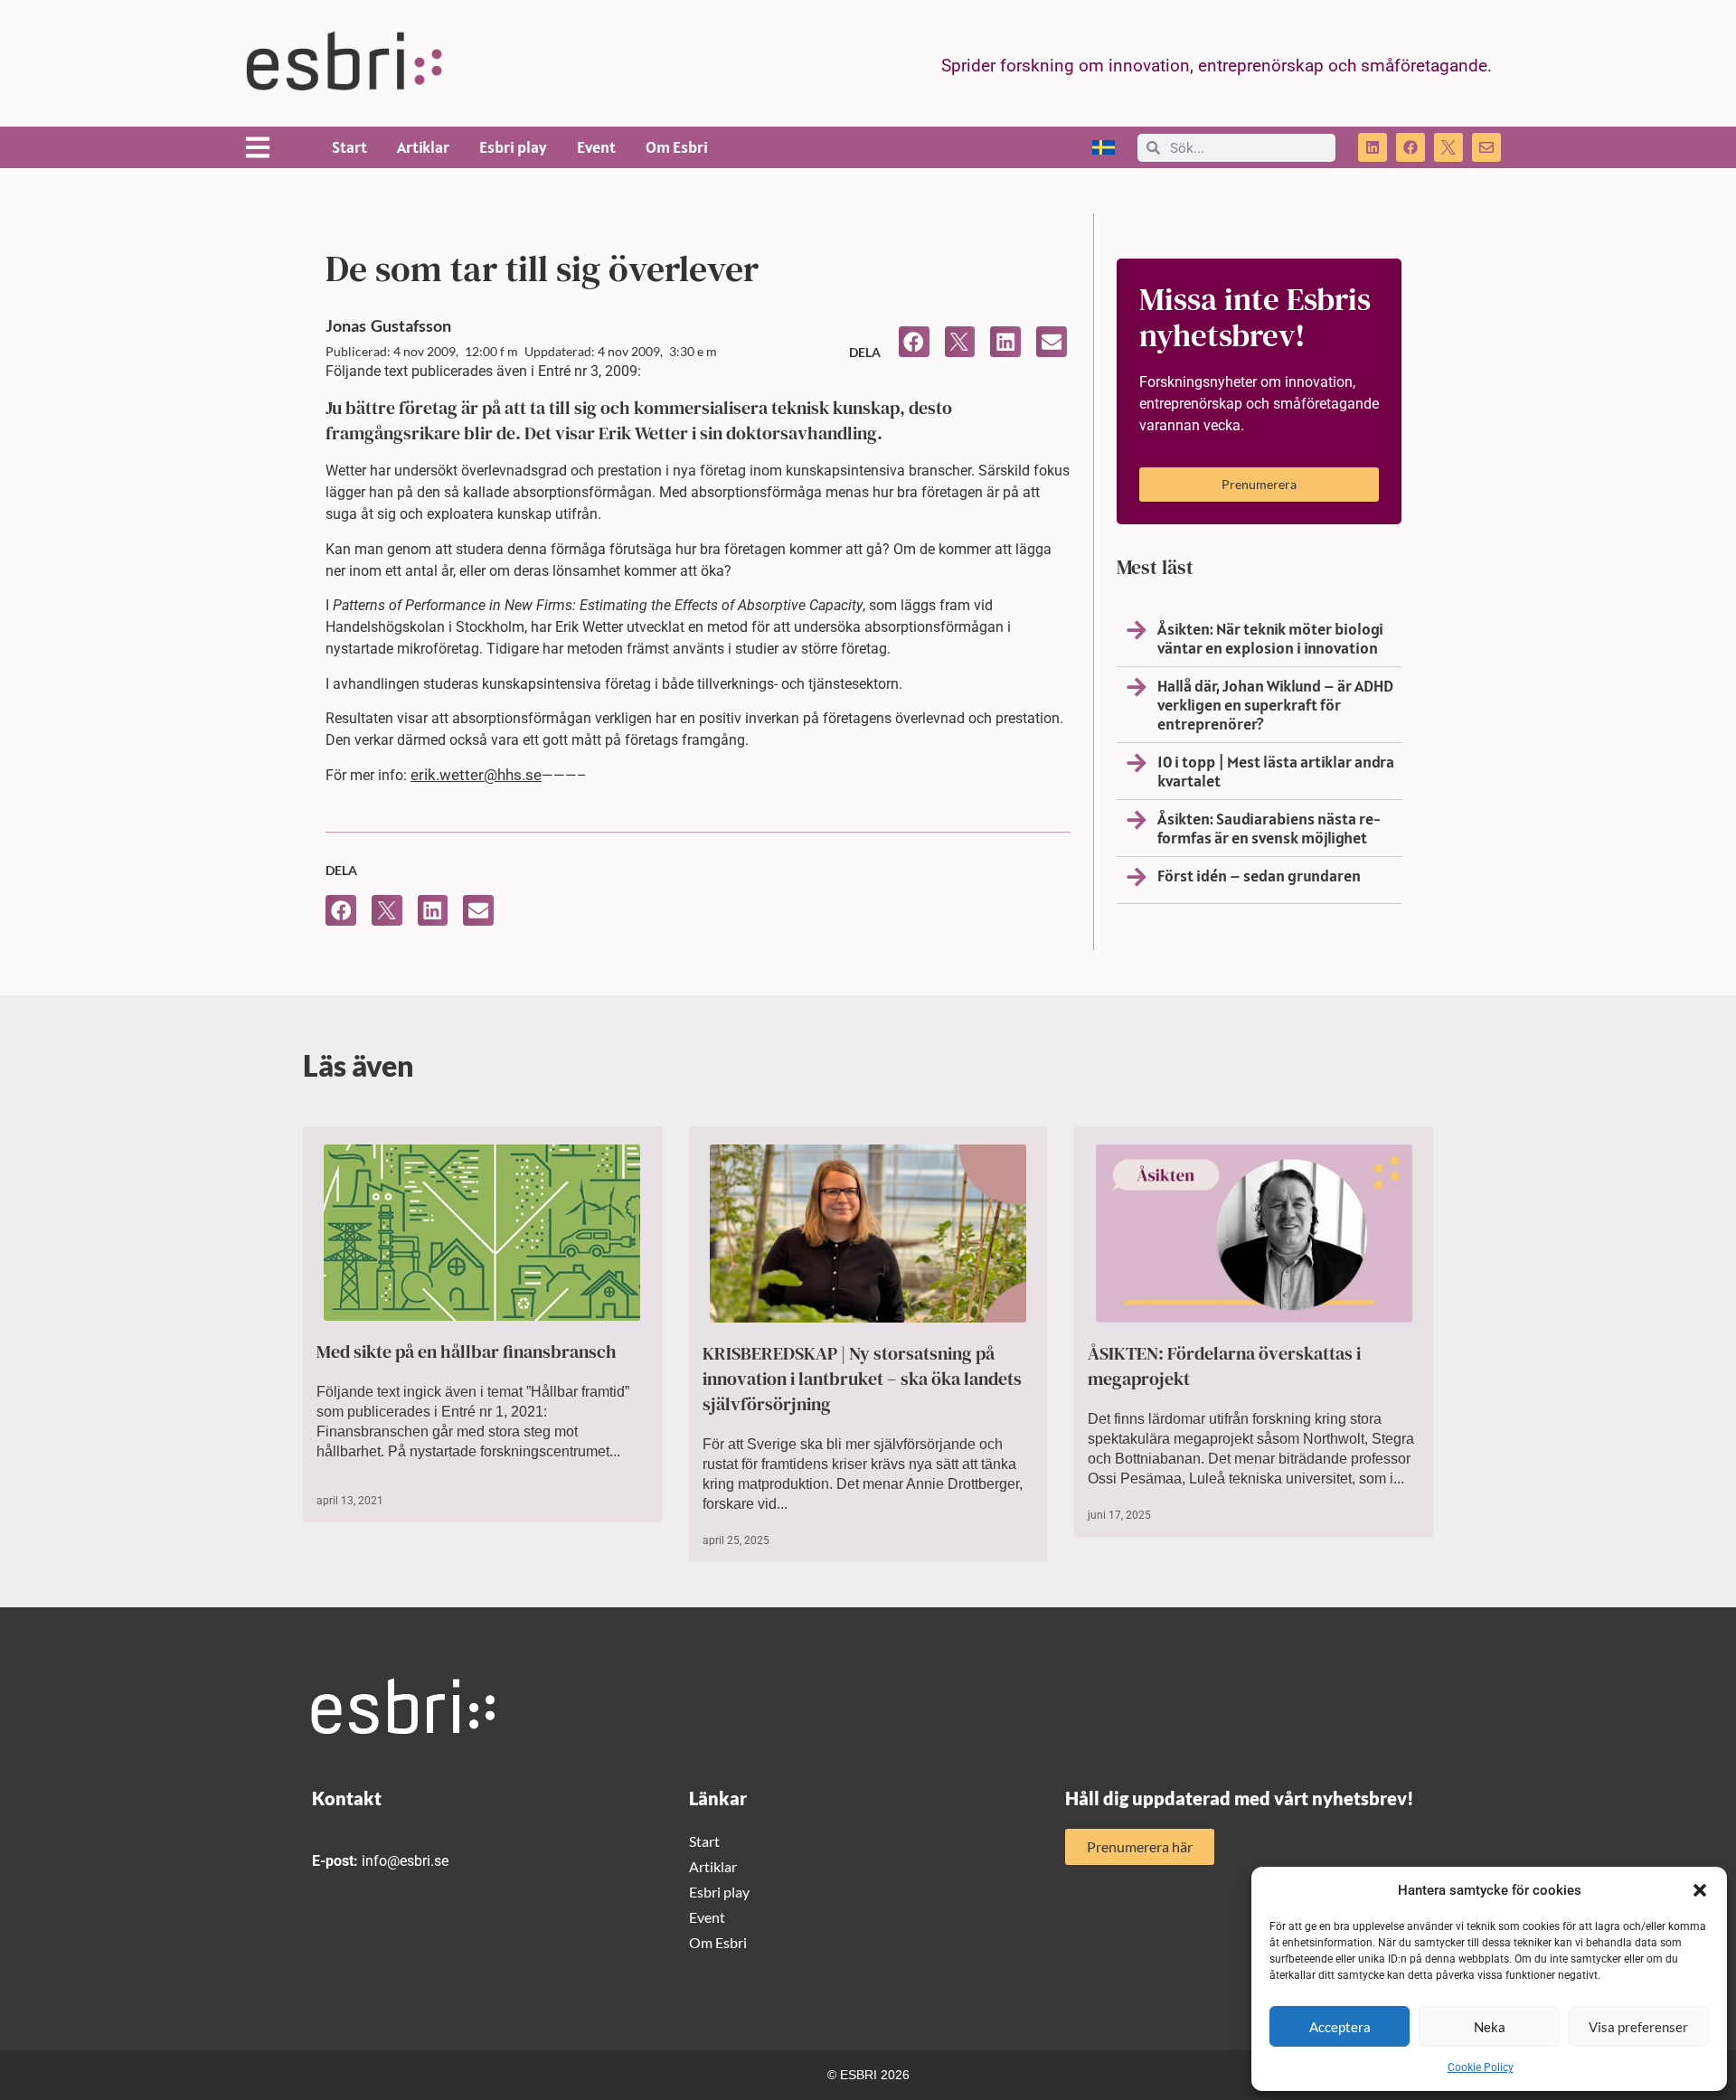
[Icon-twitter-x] (1448, 147)
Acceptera (1340, 2027)
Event (596, 147)
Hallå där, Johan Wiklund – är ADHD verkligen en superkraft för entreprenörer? (1275, 705)
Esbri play (513, 147)
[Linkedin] (1373, 147)
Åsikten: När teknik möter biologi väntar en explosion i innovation (1270, 638)
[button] (1700, 1890)
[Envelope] (1486, 147)
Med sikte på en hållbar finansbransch (467, 1351)
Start (349, 147)
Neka (1490, 2027)
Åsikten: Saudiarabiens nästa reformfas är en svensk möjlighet (1269, 828)
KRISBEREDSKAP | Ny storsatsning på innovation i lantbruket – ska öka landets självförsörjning (862, 1379)
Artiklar (423, 147)
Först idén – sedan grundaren (1259, 876)
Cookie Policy (1481, 2067)
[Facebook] (1410, 147)
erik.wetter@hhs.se (476, 775)
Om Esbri (677, 147)
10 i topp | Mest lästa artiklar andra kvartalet (1276, 771)
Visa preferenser (1638, 2027)
